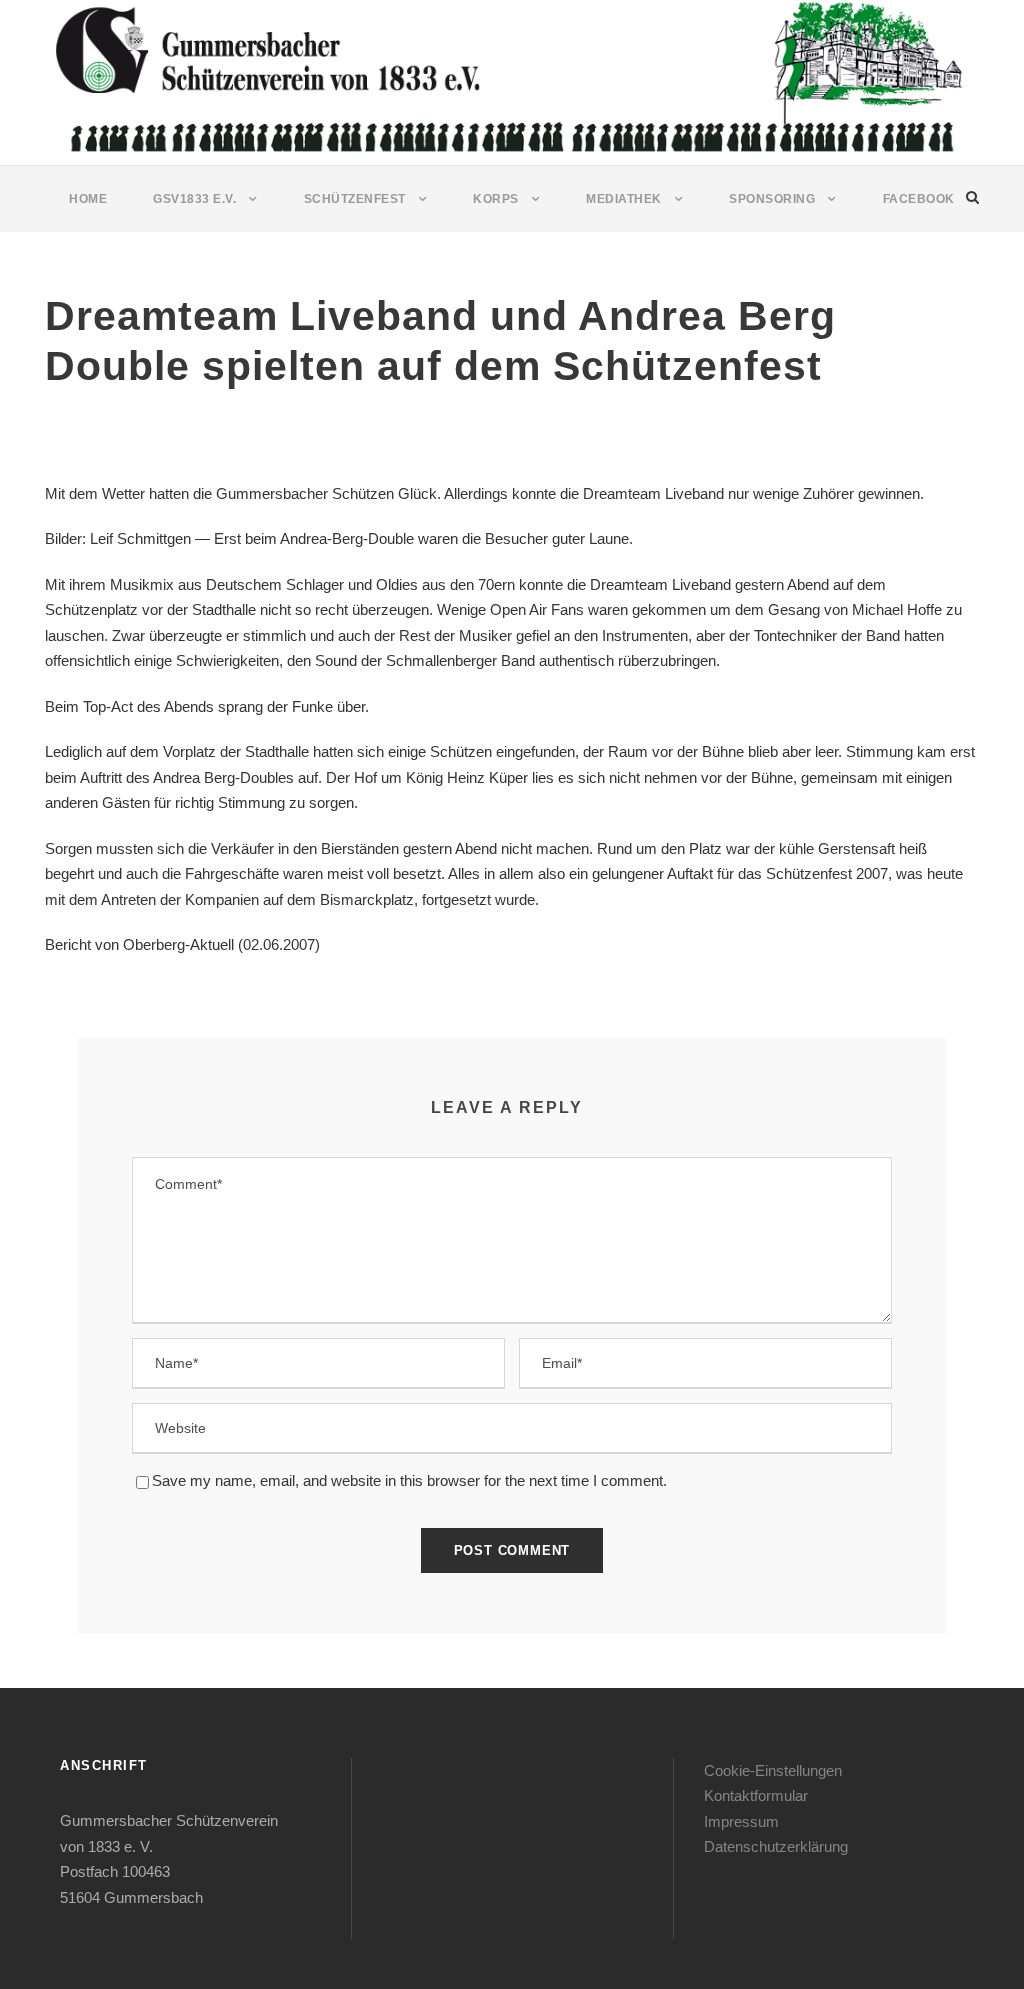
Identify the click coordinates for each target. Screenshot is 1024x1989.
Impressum (741, 1821)
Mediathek (624, 199)
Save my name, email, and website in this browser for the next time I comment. (409, 1480)
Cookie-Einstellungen (773, 1770)
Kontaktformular (756, 1795)
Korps (496, 199)
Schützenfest (355, 199)
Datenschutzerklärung (776, 1846)
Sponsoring (772, 199)
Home (88, 199)
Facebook (919, 199)
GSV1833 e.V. (194, 199)
